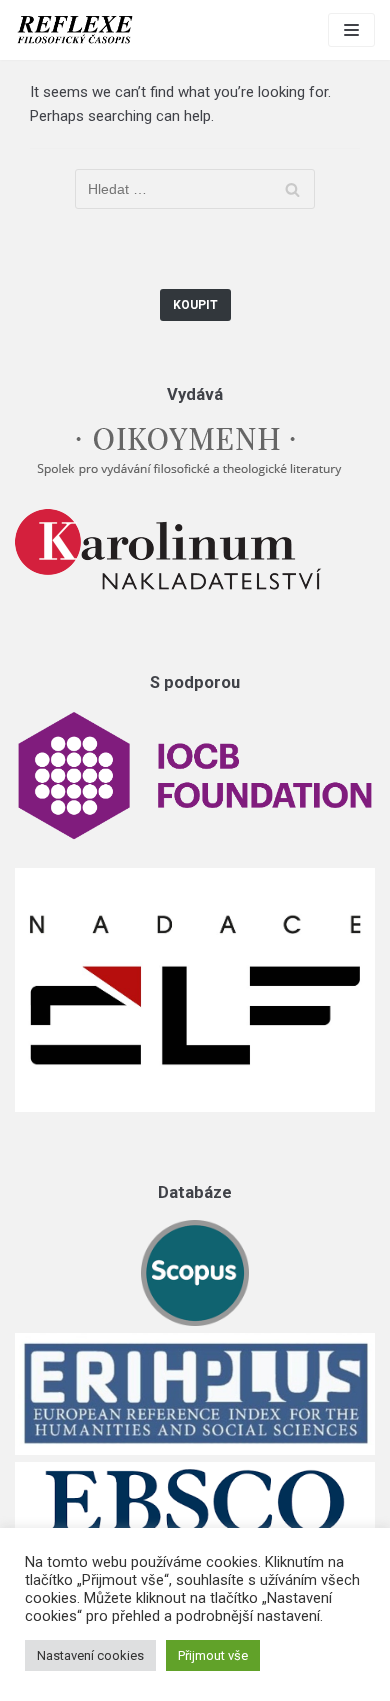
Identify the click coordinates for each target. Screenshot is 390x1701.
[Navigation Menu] (351, 30)
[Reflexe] (75, 30)
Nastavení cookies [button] (90, 1655)
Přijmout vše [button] (213, 1655)
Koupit (195, 305)
